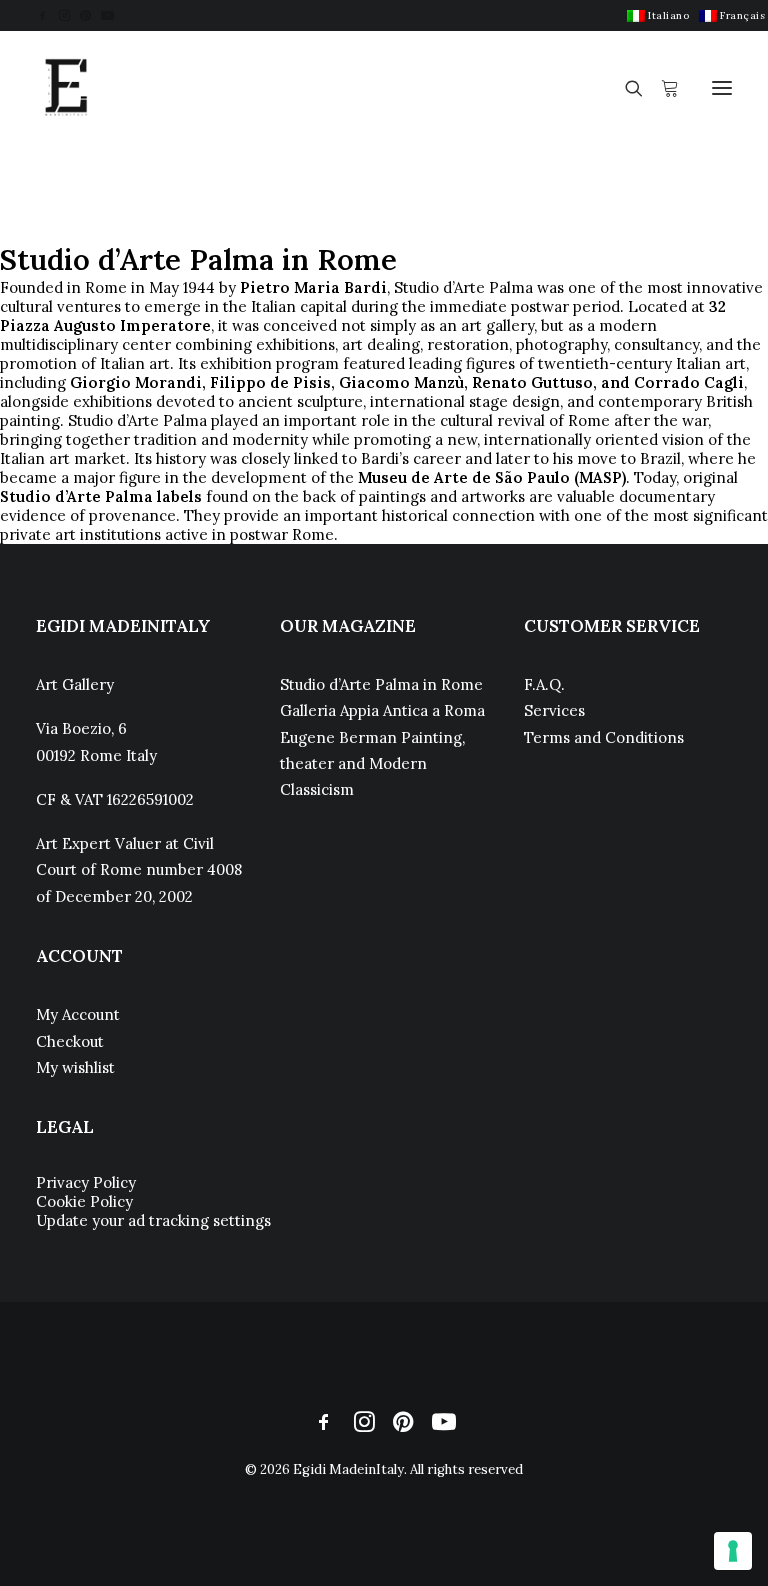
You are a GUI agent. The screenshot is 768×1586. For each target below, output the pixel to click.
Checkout (70, 1041)
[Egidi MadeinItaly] (66, 88)
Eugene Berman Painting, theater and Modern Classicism (372, 764)
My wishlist (75, 1067)
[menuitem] (658, 15)
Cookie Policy (84, 1201)
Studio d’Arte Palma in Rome (381, 684)
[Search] (625, 88)
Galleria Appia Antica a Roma (382, 710)
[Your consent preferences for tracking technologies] (733, 1551)
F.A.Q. (544, 684)
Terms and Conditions (604, 737)
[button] (42, 15)
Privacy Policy (86, 1182)
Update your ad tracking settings (153, 1220)
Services (554, 710)
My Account (78, 1014)
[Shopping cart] (661, 88)
